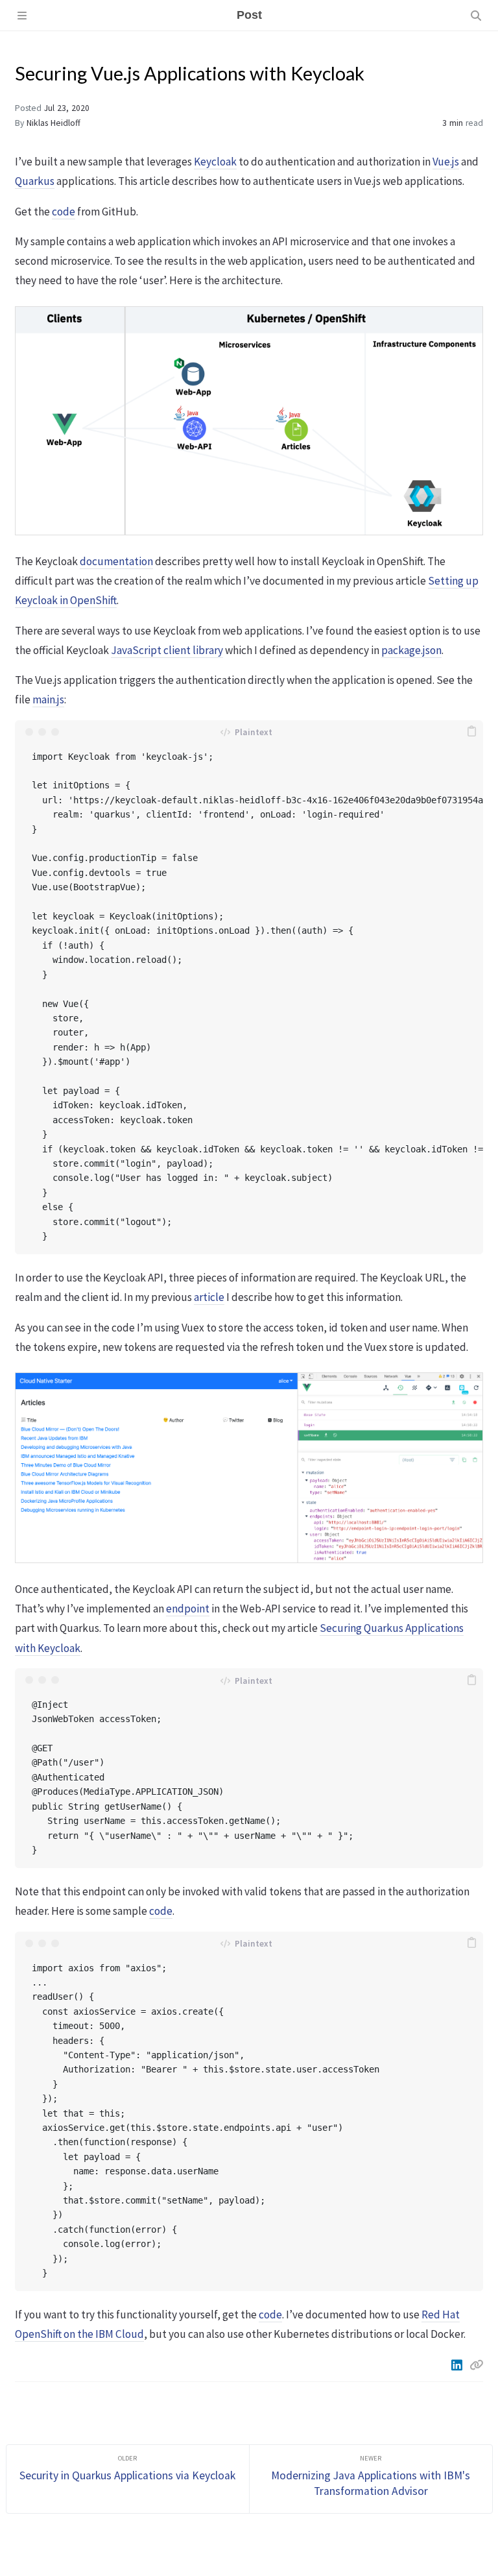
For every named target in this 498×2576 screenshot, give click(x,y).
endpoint (188, 1609)
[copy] (471, 732)
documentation (116, 561)
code (64, 212)
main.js (48, 699)
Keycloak (215, 162)
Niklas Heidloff (53, 123)
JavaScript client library (167, 650)
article (209, 1297)
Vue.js (446, 162)
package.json (411, 650)
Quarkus (35, 181)
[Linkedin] (458, 2365)
